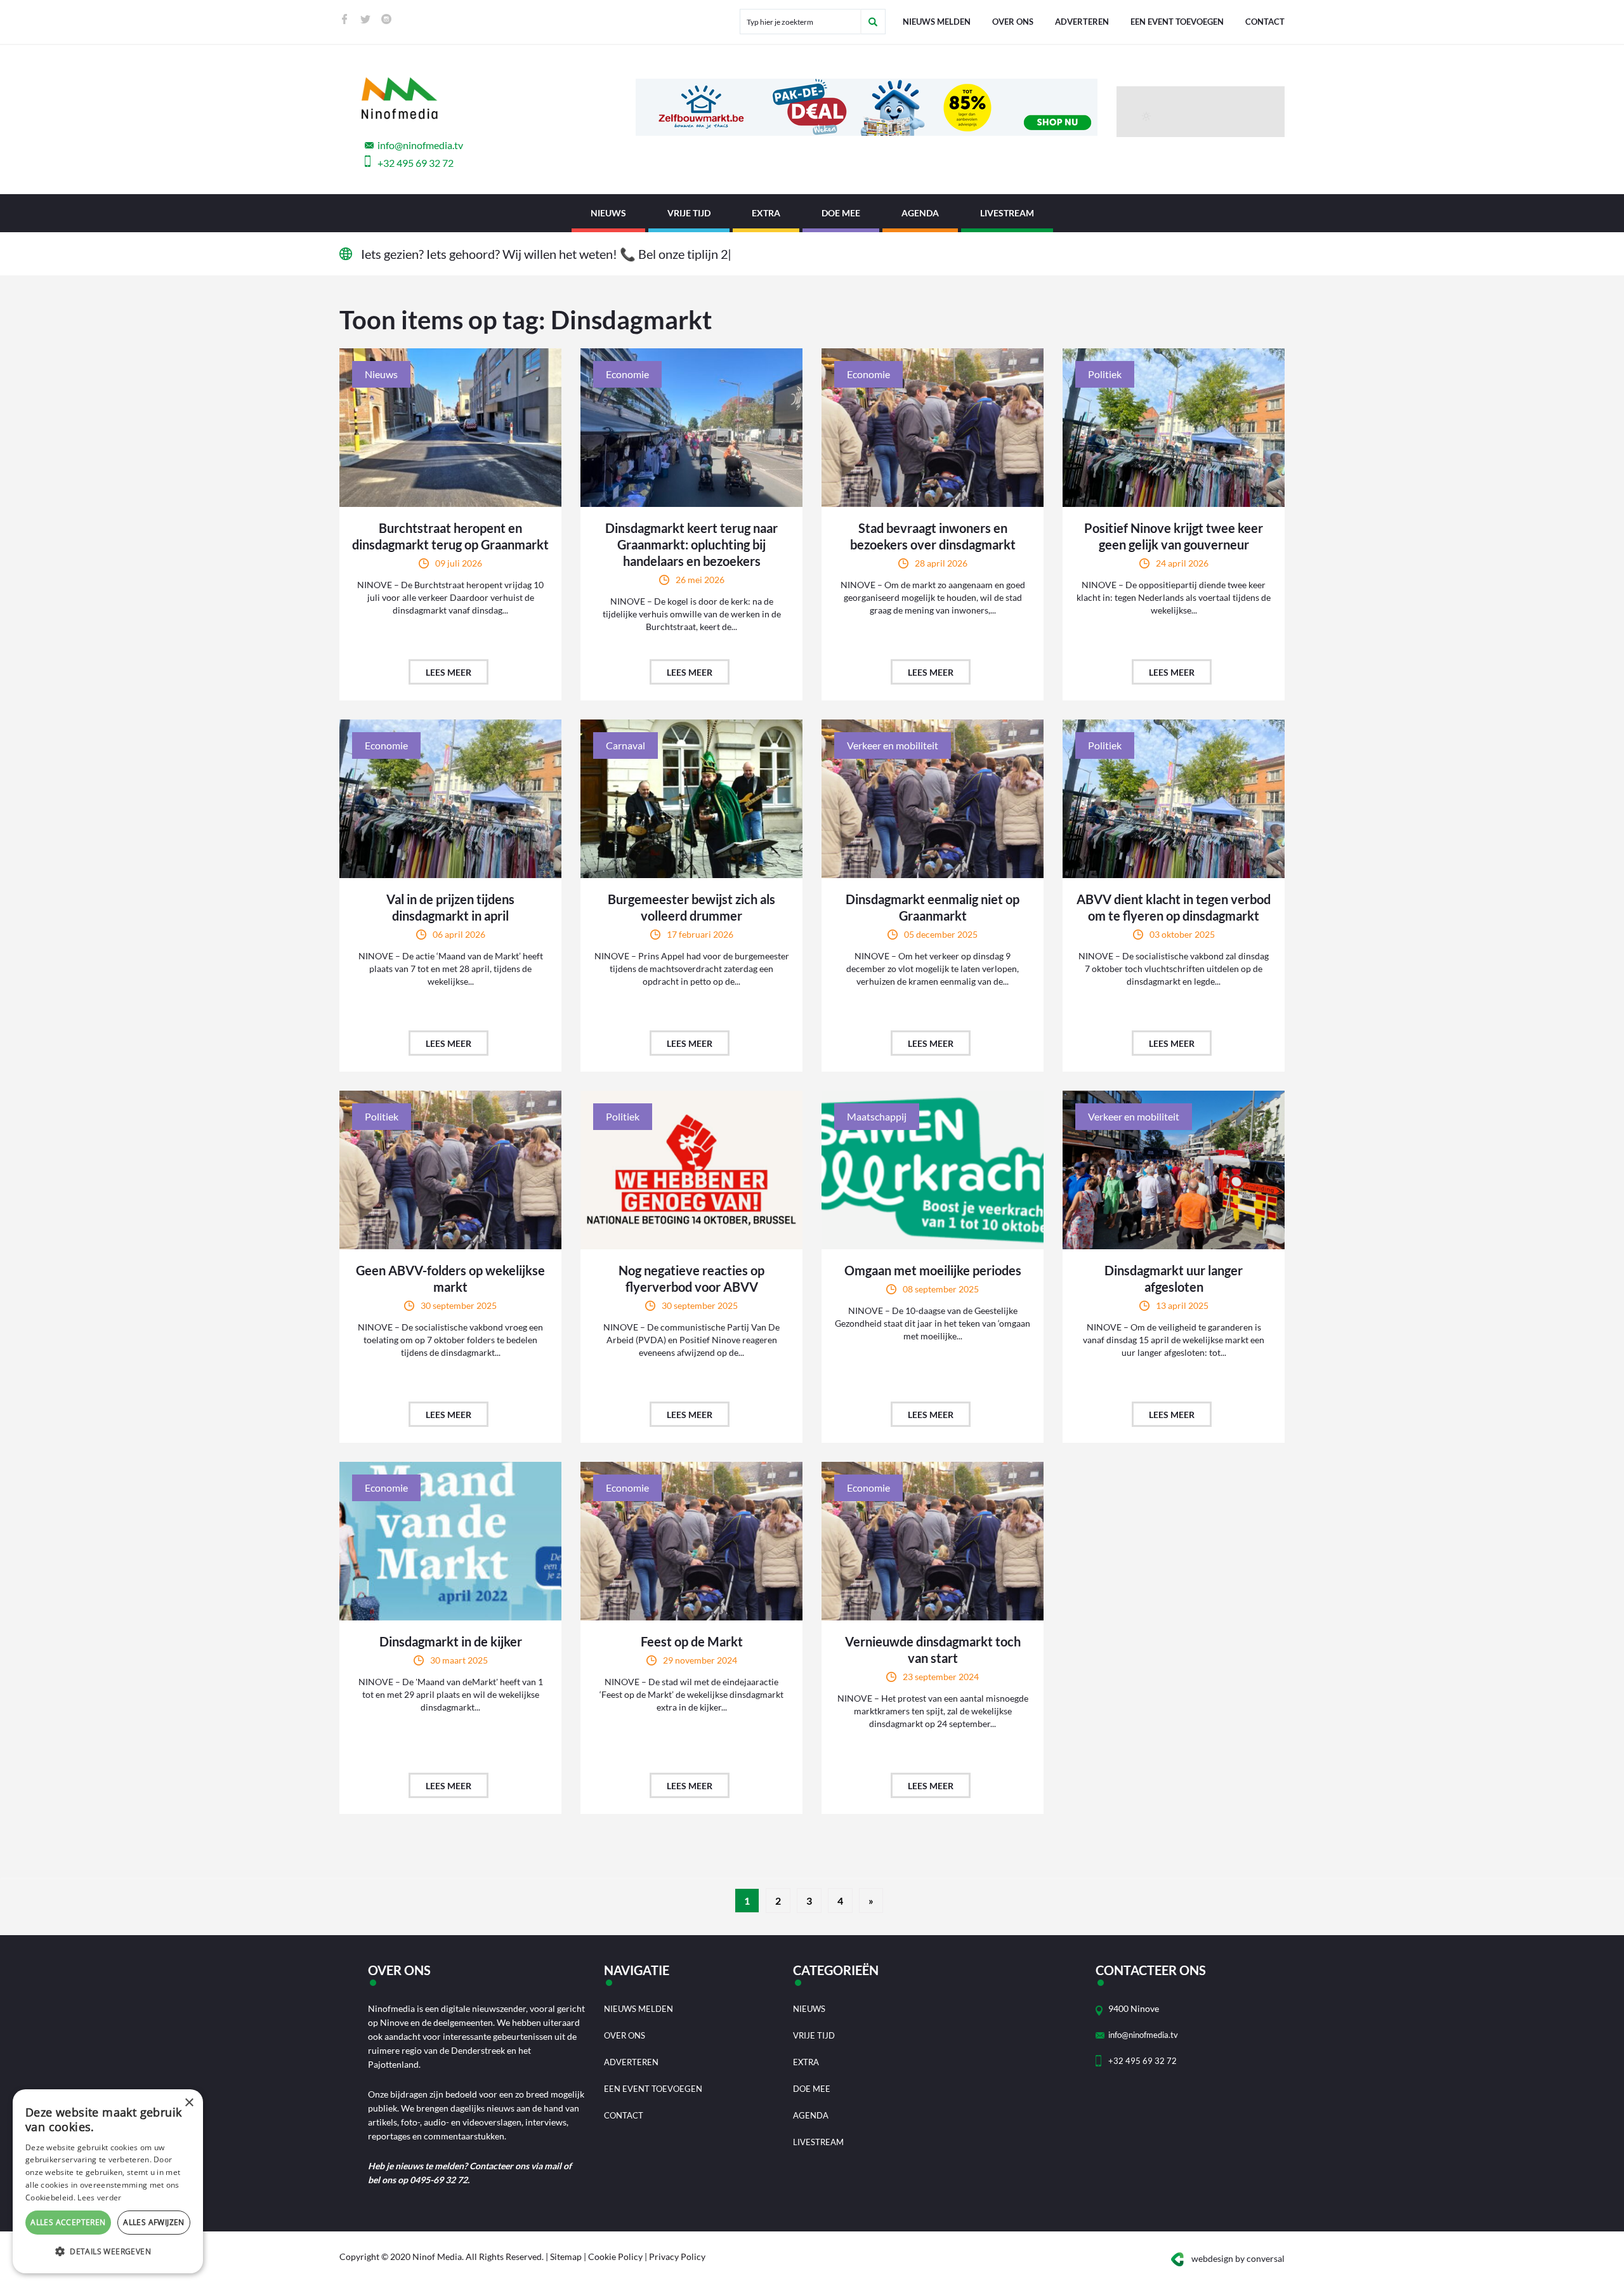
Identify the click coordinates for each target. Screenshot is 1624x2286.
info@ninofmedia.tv (420, 145)
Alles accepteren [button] (68, 2222)
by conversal (1238, 2258)
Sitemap (566, 2256)
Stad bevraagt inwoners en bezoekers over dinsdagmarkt (933, 536)
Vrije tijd (689, 213)
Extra (766, 213)
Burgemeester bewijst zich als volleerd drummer (691, 907)
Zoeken (873, 22)
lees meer (449, 672)
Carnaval (625, 745)
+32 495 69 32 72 (416, 163)
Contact (1265, 22)
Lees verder (99, 2197)
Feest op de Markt (692, 1641)
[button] (108, 2252)
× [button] (189, 2103)
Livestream (1007, 213)
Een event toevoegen (1177, 22)
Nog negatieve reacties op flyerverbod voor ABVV (691, 1278)
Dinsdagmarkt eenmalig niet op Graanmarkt (933, 907)
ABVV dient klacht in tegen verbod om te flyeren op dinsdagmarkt (1174, 907)
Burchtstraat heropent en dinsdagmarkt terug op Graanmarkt (450, 536)
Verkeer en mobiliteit (893, 745)
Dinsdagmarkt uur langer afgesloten (1174, 1278)
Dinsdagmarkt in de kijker (451, 1641)
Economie (627, 374)
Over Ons (1013, 22)
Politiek (1105, 374)
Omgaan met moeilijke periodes (933, 1270)
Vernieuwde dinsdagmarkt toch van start (933, 1650)
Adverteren (1082, 22)
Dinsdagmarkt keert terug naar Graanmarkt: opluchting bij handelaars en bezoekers (691, 544)
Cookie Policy (615, 2256)
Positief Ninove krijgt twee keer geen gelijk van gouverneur (1174, 536)
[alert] (108, 2181)
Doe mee (841, 213)
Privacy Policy (677, 2256)
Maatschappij (877, 1116)
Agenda (920, 213)
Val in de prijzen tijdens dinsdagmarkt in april (450, 907)
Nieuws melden (937, 22)
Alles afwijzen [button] (154, 2222)
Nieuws (608, 213)
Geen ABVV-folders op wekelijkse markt (450, 1278)
